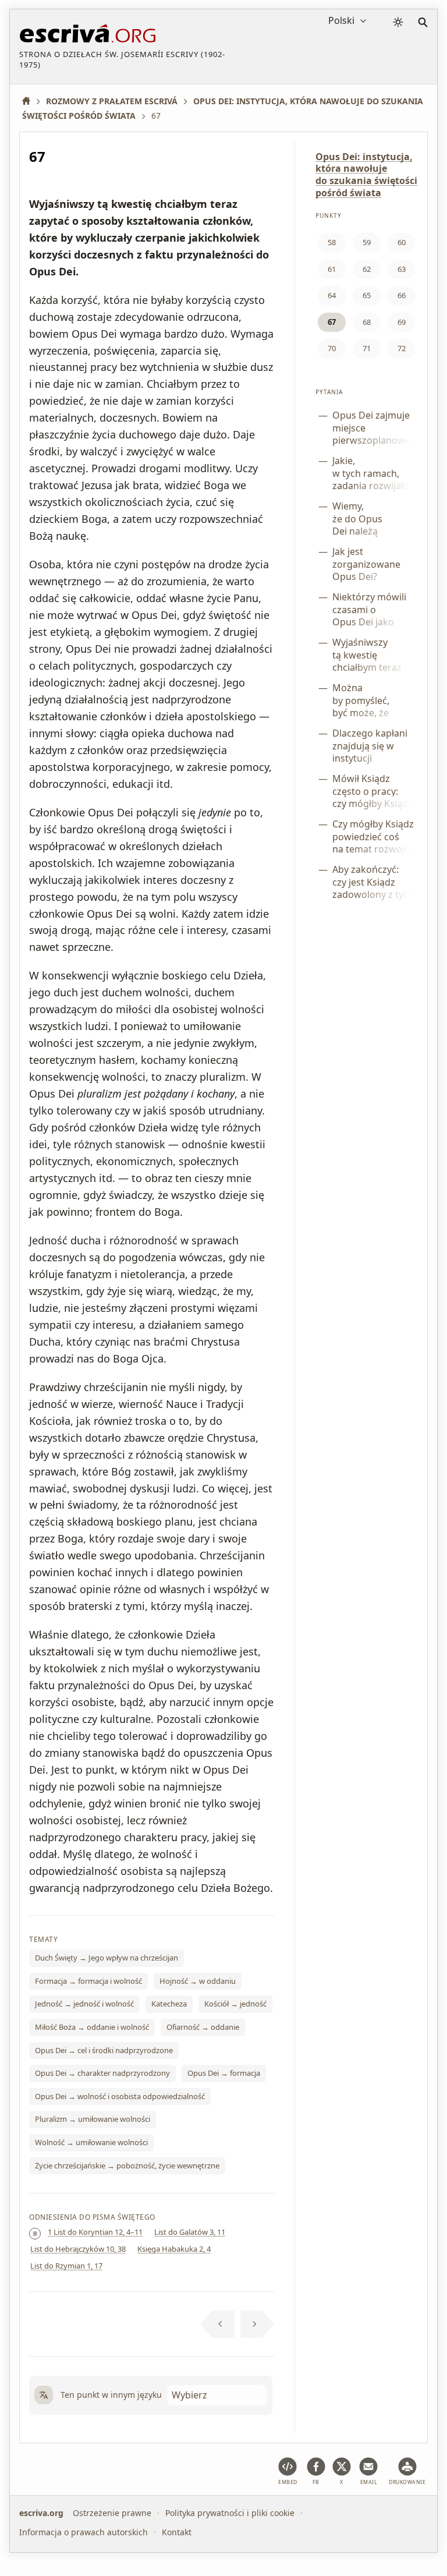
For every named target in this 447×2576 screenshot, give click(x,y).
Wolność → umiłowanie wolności (91, 2142)
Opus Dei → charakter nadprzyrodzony (102, 2073)
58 (332, 242)
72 (402, 348)
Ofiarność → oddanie (203, 2027)
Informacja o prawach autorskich (84, 2531)
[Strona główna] (30, 101)
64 (332, 295)
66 (402, 295)
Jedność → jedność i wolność (84, 2004)
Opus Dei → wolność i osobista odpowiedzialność (120, 2096)
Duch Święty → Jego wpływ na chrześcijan (107, 1958)
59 (367, 242)
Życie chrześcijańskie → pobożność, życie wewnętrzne (127, 2165)
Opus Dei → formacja (224, 2073)
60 (402, 242)
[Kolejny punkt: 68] (258, 2324)
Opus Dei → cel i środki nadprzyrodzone (104, 2050)
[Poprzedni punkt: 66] (217, 2324)
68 (367, 322)
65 (367, 295)
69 (402, 322)
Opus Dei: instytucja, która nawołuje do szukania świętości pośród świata (366, 175)
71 (367, 348)
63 (402, 269)
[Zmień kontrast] (398, 22)
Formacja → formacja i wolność (88, 1981)
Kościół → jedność (235, 2004)
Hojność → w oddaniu (198, 1981)
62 (367, 269)
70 (332, 348)
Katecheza (169, 2004)
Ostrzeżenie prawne (112, 2513)
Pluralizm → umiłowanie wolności (93, 2119)
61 (332, 269)
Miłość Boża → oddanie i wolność (92, 2027)
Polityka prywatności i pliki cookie (230, 2513)
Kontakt (177, 2531)
